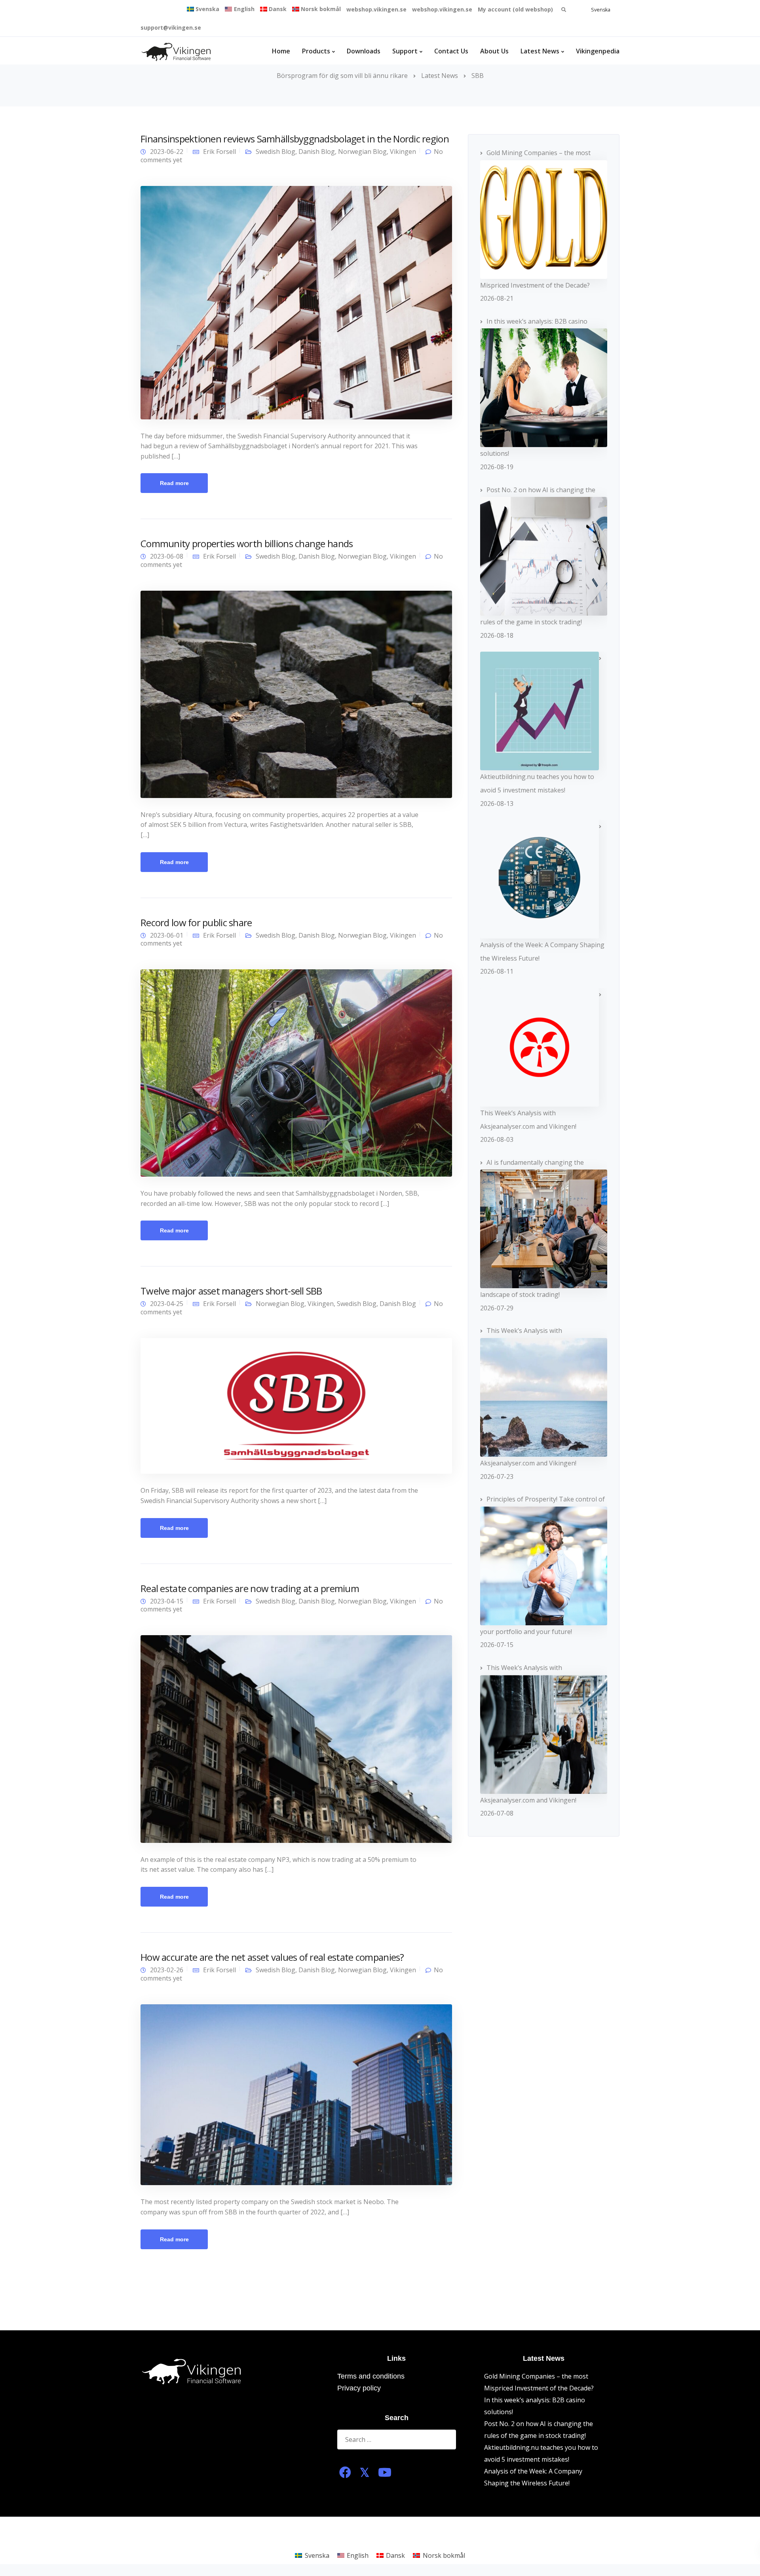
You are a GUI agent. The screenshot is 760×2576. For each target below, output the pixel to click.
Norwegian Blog (362, 152)
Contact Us (451, 51)
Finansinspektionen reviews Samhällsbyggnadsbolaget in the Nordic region (295, 139)
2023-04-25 (167, 1304)
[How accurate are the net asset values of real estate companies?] (296, 2094)
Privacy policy (359, 2388)
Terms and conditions (371, 2376)
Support (405, 51)
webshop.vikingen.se (376, 9)
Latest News (540, 51)
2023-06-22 (167, 152)
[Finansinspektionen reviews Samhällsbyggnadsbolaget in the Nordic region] (296, 302)
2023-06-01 (167, 935)
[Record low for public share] (296, 1073)
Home (281, 51)
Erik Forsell (219, 152)
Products (316, 51)
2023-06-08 (167, 556)
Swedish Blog (275, 152)
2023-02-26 (167, 1970)
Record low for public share (196, 922)
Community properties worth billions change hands (247, 543)
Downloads (364, 51)
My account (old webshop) (515, 9)
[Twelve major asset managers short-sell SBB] (296, 1405)
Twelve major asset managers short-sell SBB (231, 1291)
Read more (174, 483)
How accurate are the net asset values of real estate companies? (272, 1957)
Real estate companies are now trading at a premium (250, 1588)
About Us (494, 51)
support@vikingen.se (171, 27)
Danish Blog (317, 152)
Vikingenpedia (598, 51)
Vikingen (403, 152)
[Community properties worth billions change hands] (296, 694)
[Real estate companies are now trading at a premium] (296, 1738)
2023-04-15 (167, 1601)
